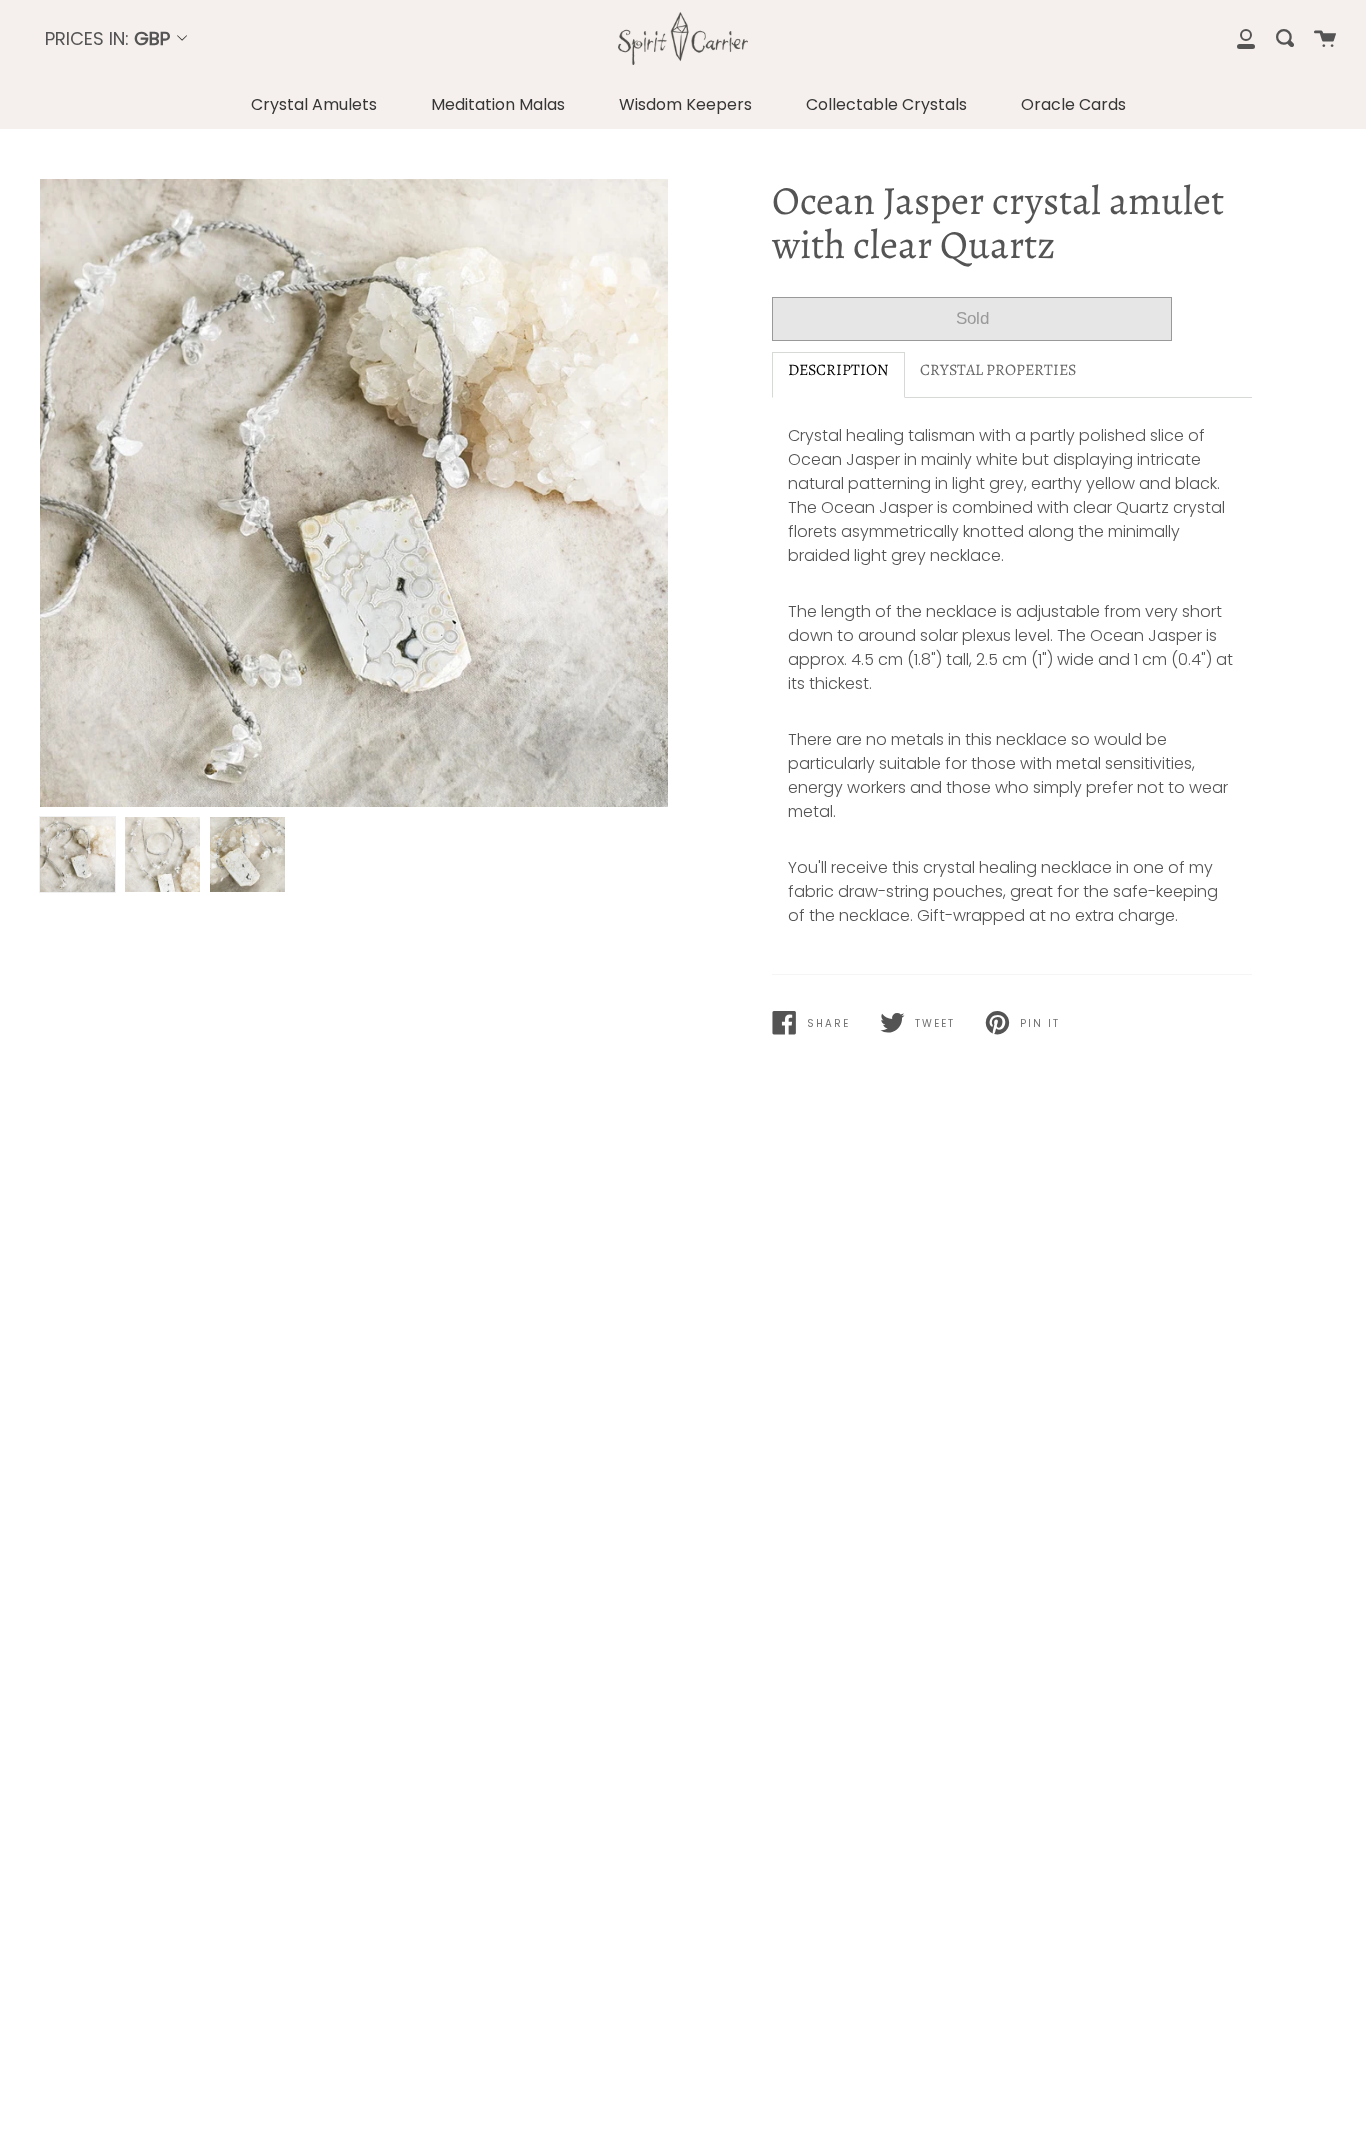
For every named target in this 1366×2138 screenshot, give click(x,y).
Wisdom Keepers (685, 104)
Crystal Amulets (314, 104)
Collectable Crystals (886, 104)
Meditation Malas (498, 104)
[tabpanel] (354, 493)
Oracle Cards (1073, 104)
